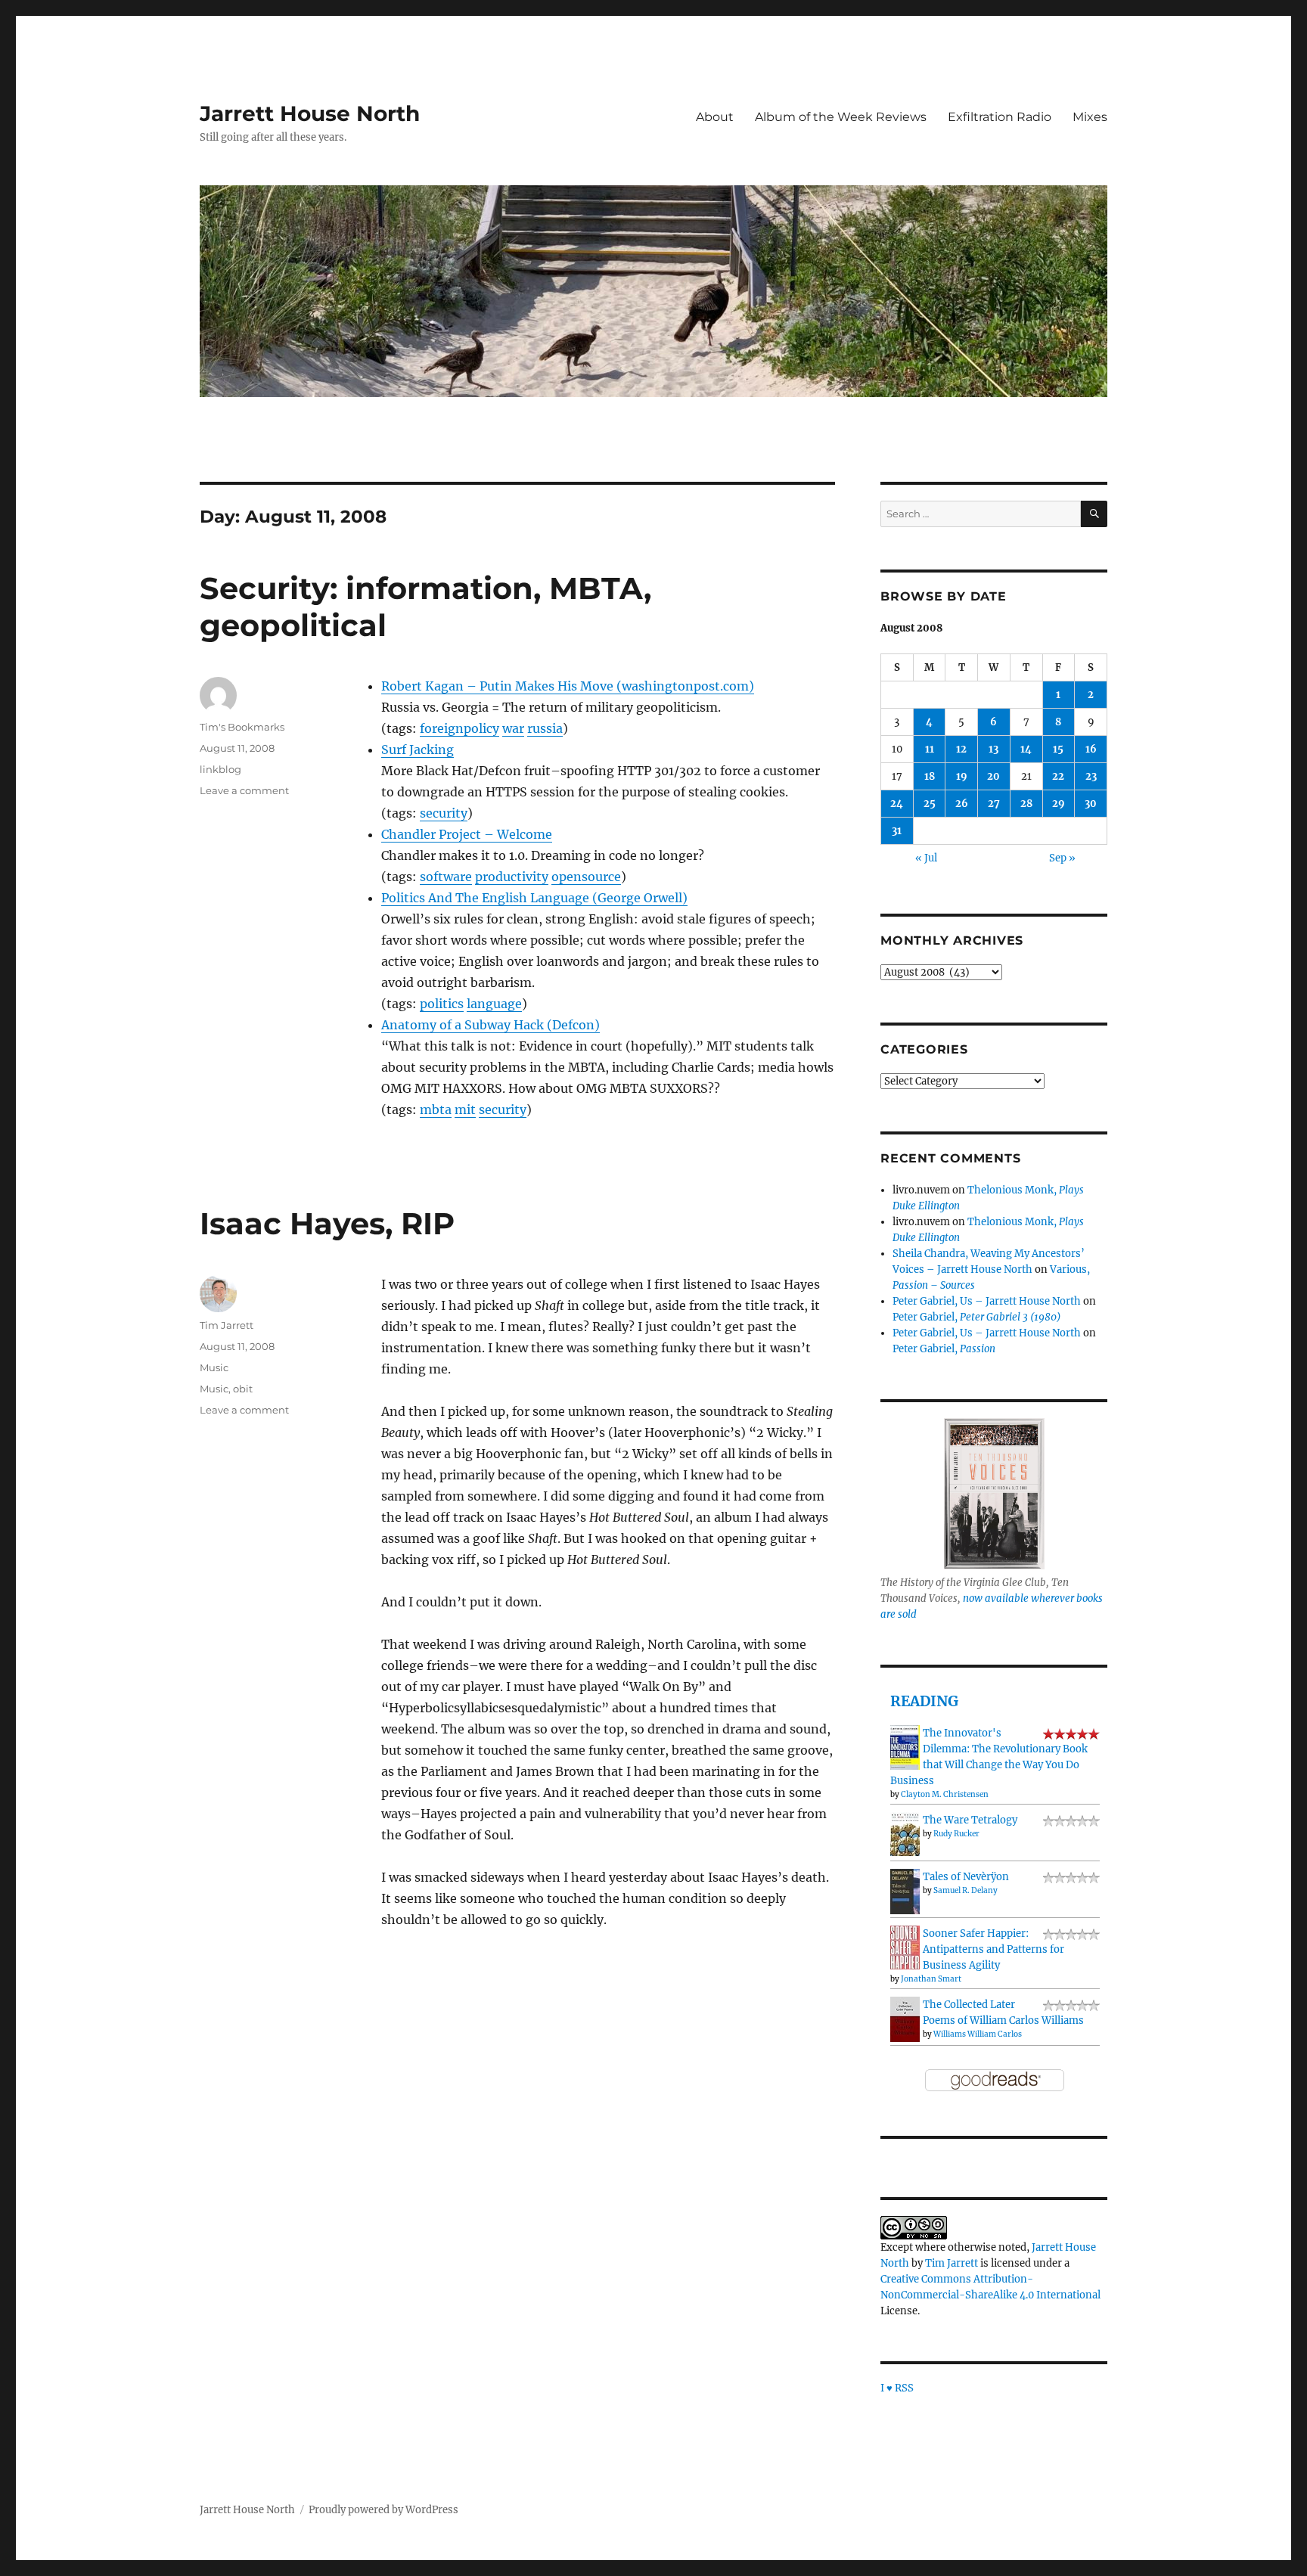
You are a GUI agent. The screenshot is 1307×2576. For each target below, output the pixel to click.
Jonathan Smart (931, 1979)
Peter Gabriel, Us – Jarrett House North (987, 1301)
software (446, 877)
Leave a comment (244, 790)
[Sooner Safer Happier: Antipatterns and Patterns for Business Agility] (905, 1947)
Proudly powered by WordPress (383, 2510)
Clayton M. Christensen (945, 1794)
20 (993, 776)
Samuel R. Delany (966, 1890)
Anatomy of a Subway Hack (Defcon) (491, 1025)
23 (1091, 776)
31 (897, 831)
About (715, 117)
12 (961, 749)
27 (994, 804)
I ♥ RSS (897, 2388)
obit (243, 1389)
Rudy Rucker (956, 1834)
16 (1091, 749)
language (494, 1004)
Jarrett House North (310, 113)
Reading (924, 1701)
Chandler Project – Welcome (467, 834)
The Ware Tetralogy (970, 1820)
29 (1059, 804)
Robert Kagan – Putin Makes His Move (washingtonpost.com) (568, 686)
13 (993, 749)
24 (897, 804)
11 (930, 749)
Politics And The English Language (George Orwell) (534, 898)
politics (442, 1004)
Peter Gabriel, (977, 1317)
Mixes (1090, 117)
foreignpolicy (459, 728)
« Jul (926, 858)
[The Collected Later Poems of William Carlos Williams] (905, 2019)
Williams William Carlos (978, 2034)
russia (545, 728)
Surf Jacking (418, 750)
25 (930, 804)
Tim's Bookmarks (242, 727)
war (513, 728)
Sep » (1062, 858)
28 (1026, 804)
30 (1091, 804)
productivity (512, 877)
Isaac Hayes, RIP (327, 1223)
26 (962, 804)
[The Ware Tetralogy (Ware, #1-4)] (905, 1834)
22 (1058, 776)
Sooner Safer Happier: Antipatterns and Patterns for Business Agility (993, 1949)
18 (930, 776)
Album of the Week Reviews (841, 117)
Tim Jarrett (227, 1325)
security (444, 813)
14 (1026, 749)
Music (214, 1367)
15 (1058, 749)
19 (962, 776)
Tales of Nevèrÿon (966, 1877)
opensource (586, 877)
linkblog (220, 769)
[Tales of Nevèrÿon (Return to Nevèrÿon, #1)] (905, 1891)
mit (465, 1110)
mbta (436, 1110)
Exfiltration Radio (1000, 117)
